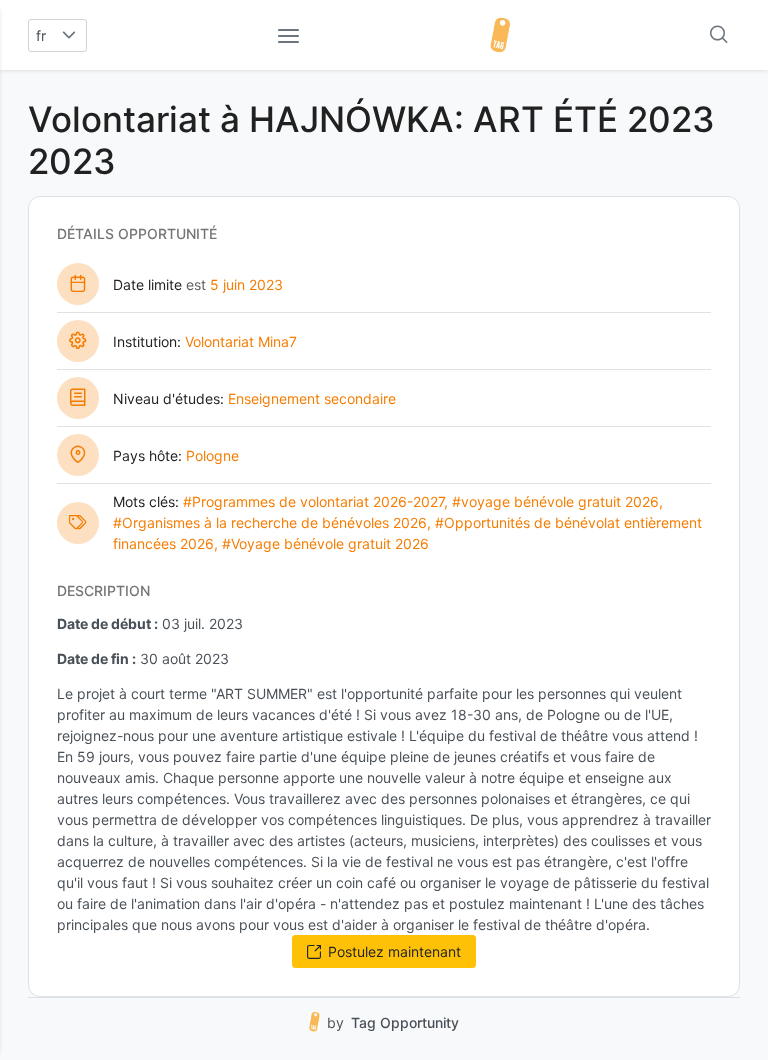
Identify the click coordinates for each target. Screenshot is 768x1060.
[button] (69, 35)
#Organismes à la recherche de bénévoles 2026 (270, 522)
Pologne (212, 455)
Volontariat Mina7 (241, 341)
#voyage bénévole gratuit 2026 (555, 501)
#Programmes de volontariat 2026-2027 (313, 501)
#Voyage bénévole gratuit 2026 (325, 543)
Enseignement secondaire (312, 398)
